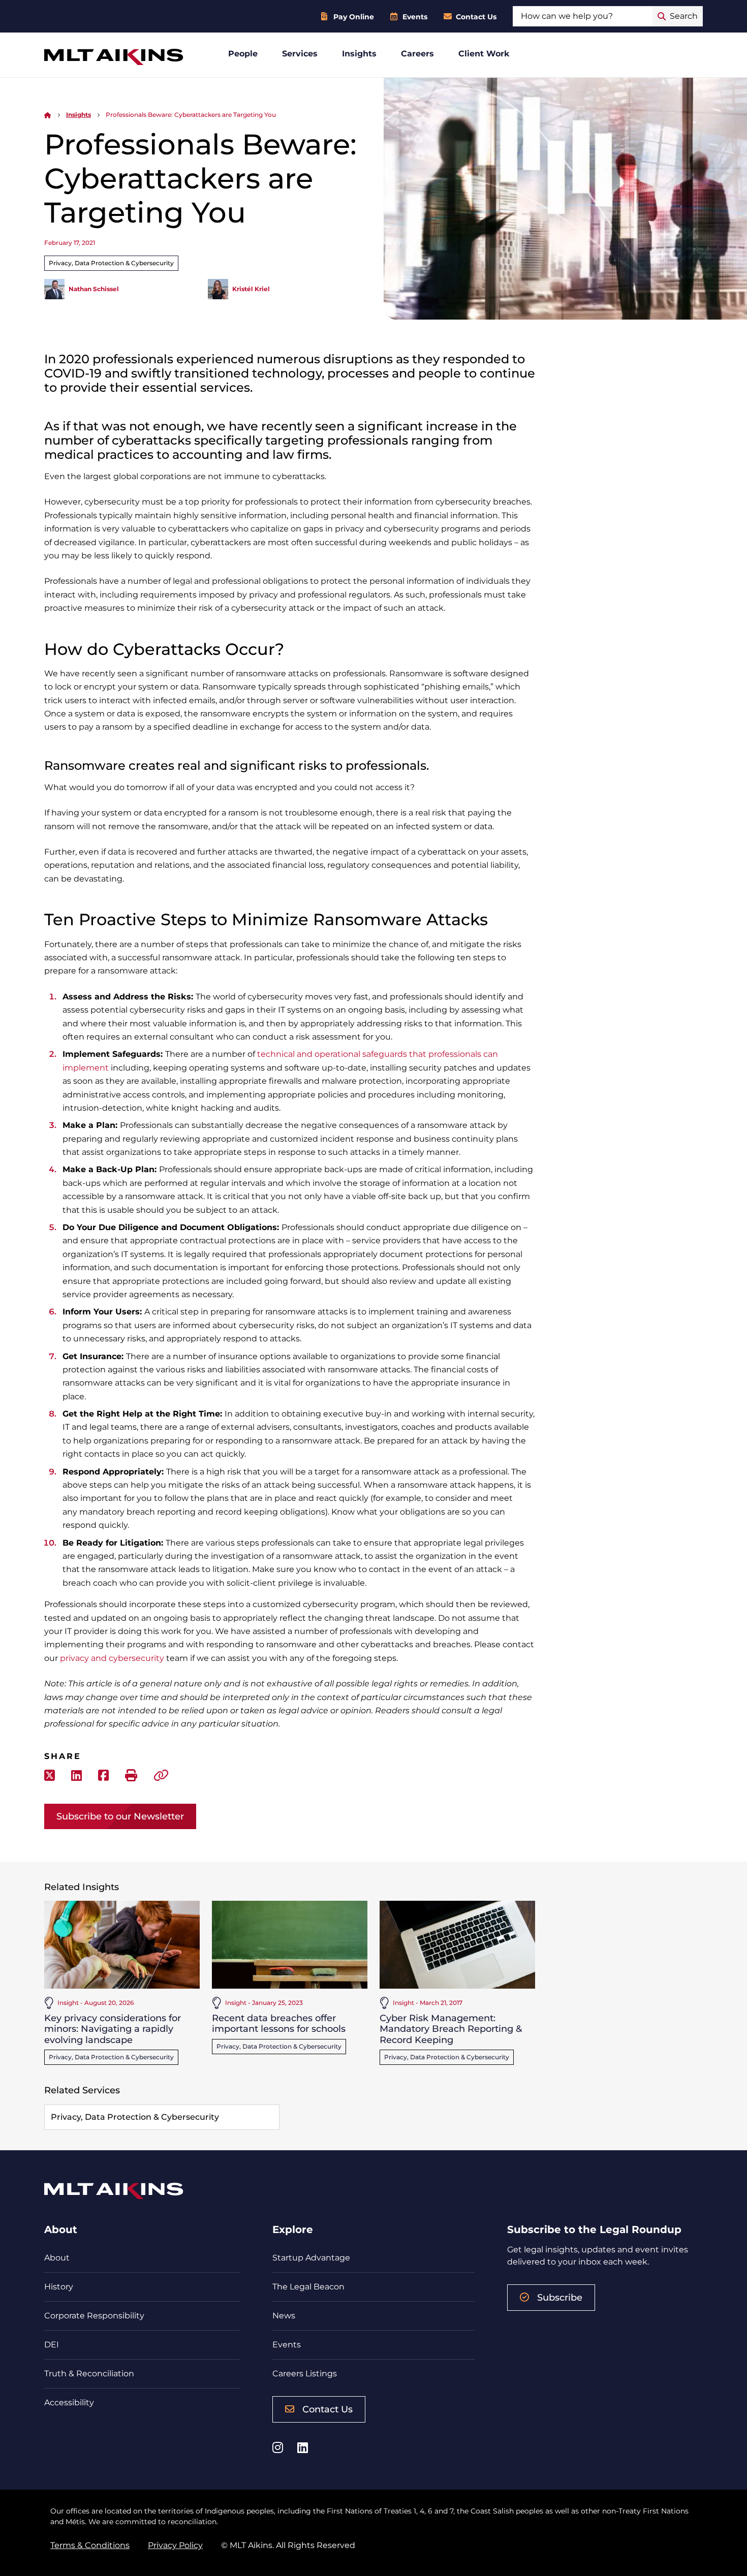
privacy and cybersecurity (112, 1658)
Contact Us (476, 17)
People (243, 54)
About (57, 2258)
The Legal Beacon (308, 2287)
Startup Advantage (311, 2258)
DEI (52, 2345)
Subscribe (560, 2298)
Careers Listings (305, 2374)
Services (300, 54)
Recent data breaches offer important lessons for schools (279, 2024)
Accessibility (69, 2402)
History (59, 2287)
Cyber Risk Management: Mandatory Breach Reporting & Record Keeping (451, 2029)
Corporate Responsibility (94, 2316)
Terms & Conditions (90, 2545)
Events (415, 17)
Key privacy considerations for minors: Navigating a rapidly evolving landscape (113, 2029)
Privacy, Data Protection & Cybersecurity (111, 263)
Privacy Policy (175, 2545)
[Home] (48, 115)
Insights (359, 54)
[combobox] (583, 16)
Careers (417, 54)
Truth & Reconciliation (89, 2374)
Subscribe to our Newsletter (120, 1816)
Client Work (484, 54)
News (284, 2316)
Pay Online (354, 17)
